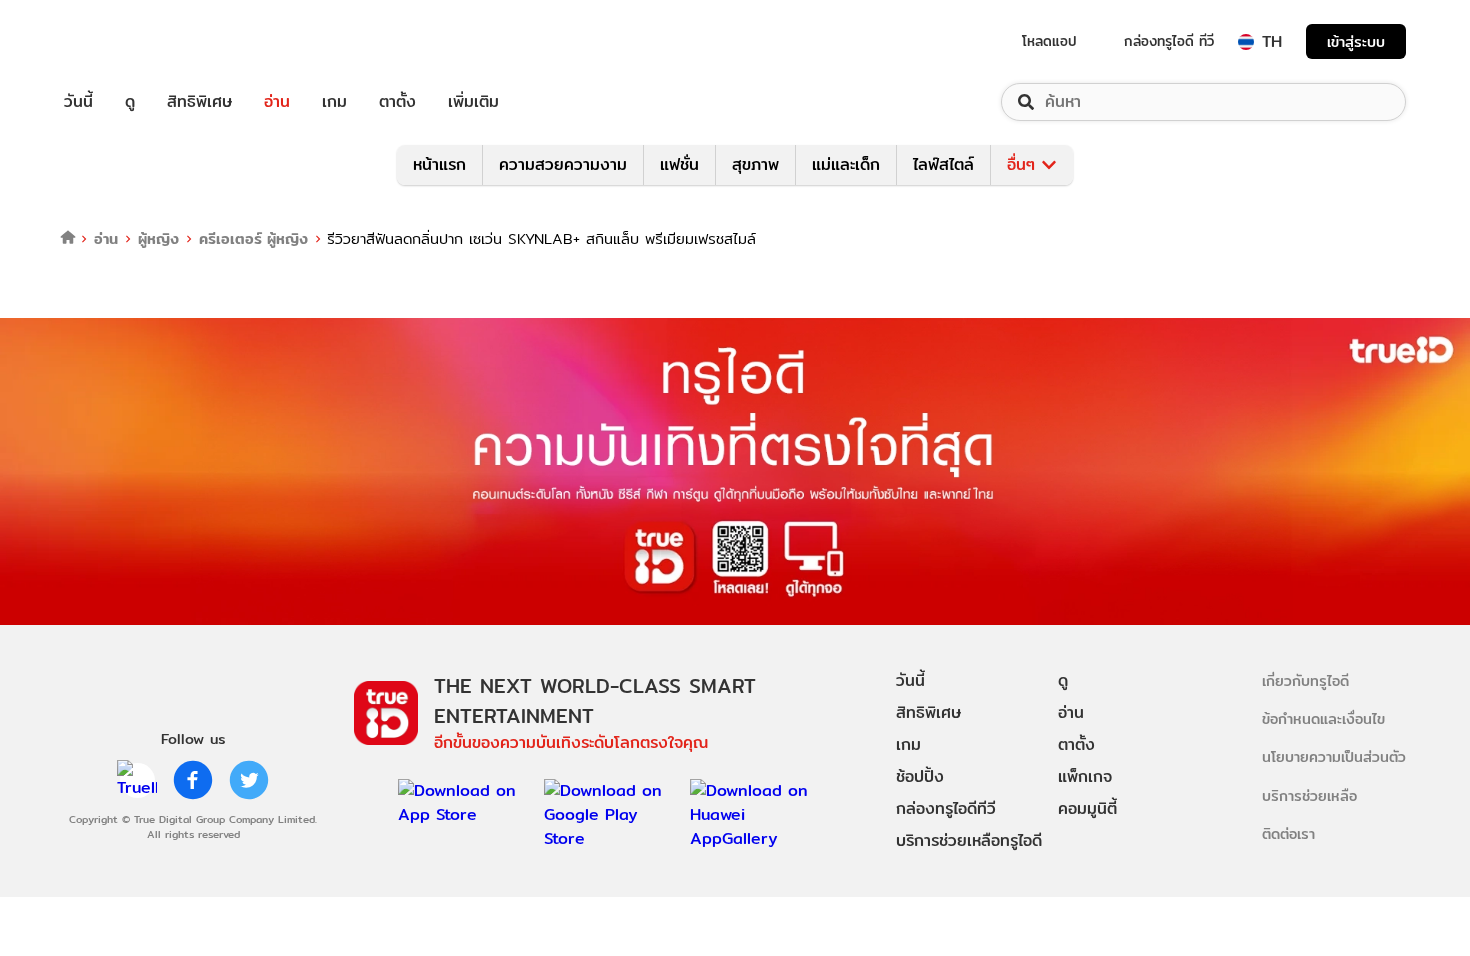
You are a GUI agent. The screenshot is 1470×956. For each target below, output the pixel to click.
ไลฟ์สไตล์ (943, 164)
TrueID (124, 41)
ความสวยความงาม (563, 164)
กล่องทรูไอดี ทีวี (1169, 41)
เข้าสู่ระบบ (1356, 41)
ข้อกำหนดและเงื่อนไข (1323, 718)
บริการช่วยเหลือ (1309, 795)
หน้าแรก (439, 164)
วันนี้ (78, 102)
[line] (137, 780)
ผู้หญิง (158, 238)
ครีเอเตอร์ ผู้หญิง (253, 238)
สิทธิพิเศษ (199, 102)
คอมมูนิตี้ (1087, 808)
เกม (334, 102)
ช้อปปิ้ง (920, 776)
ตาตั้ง (397, 102)
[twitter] (249, 780)
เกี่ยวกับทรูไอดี (1305, 680)
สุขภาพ (755, 164)
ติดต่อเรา (1288, 833)
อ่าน (277, 102)
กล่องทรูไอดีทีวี (946, 808)
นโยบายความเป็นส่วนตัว (1334, 756)
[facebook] (193, 780)
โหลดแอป (1049, 41)
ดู (130, 102)
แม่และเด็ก (846, 164)
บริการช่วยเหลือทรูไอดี (969, 840)
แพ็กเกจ (1085, 776)
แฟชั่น (679, 164)
